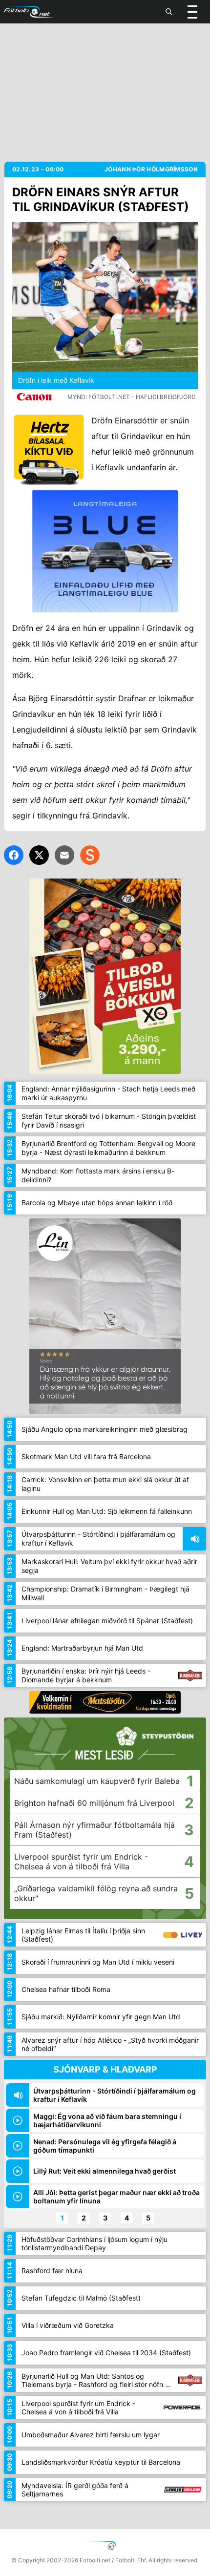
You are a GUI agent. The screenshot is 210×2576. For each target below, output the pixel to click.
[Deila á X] (39, 855)
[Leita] (169, 12)
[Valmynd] (192, 12)
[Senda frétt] (64, 855)
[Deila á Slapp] (90, 855)
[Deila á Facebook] (14, 855)
